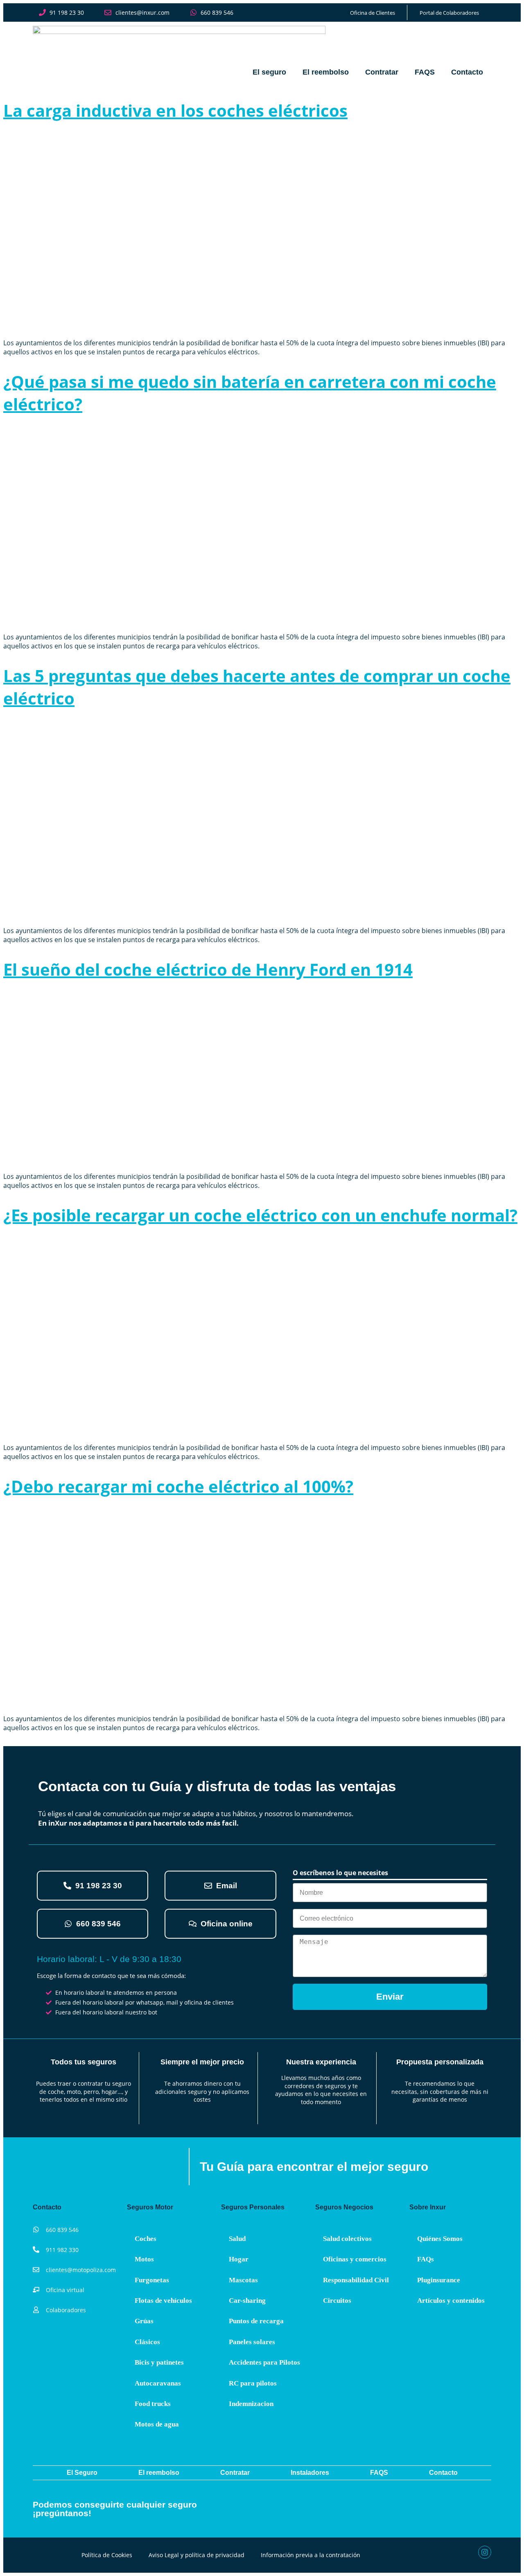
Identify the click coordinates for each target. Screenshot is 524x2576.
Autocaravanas (158, 2383)
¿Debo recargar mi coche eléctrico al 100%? (178, 1486)
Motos (144, 2259)
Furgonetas (152, 2280)
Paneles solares (252, 2342)
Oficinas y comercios (355, 2259)
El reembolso (326, 72)
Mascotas (243, 2280)
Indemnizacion (251, 2404)
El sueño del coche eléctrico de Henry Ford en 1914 (208, 969)
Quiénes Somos (440, 2239)
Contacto (467, 72)
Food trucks (153, 2404)
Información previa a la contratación (311, 2555)
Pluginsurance (439, 2280)
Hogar (239, 2259)
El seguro (269, 72)
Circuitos (337, 2301)
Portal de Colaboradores (449, 13)
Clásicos (147, 2342)
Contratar (382, 72)
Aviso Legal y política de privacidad (196, 2555)
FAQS (425, 72)
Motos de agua (157, 2424)
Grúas (144, 2321)
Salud (237, 2239)
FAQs (426, 2259)
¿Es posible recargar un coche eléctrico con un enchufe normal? (260, 1215)
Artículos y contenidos (451, 2301)
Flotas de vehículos (163, 2301)
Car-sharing (247, 2301)
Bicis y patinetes (159, 2362)
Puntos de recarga (256, 2321)
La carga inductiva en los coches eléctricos (175, 110)
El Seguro (82, 2473)
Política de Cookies (107, 2555)
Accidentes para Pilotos (264, 2362)
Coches (146, 2239)
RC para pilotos (253, 2383)
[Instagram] (485, 2552)
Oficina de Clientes (373, 13)
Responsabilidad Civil (356, 2280)
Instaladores (310, 2473)
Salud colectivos (347, 2239)
